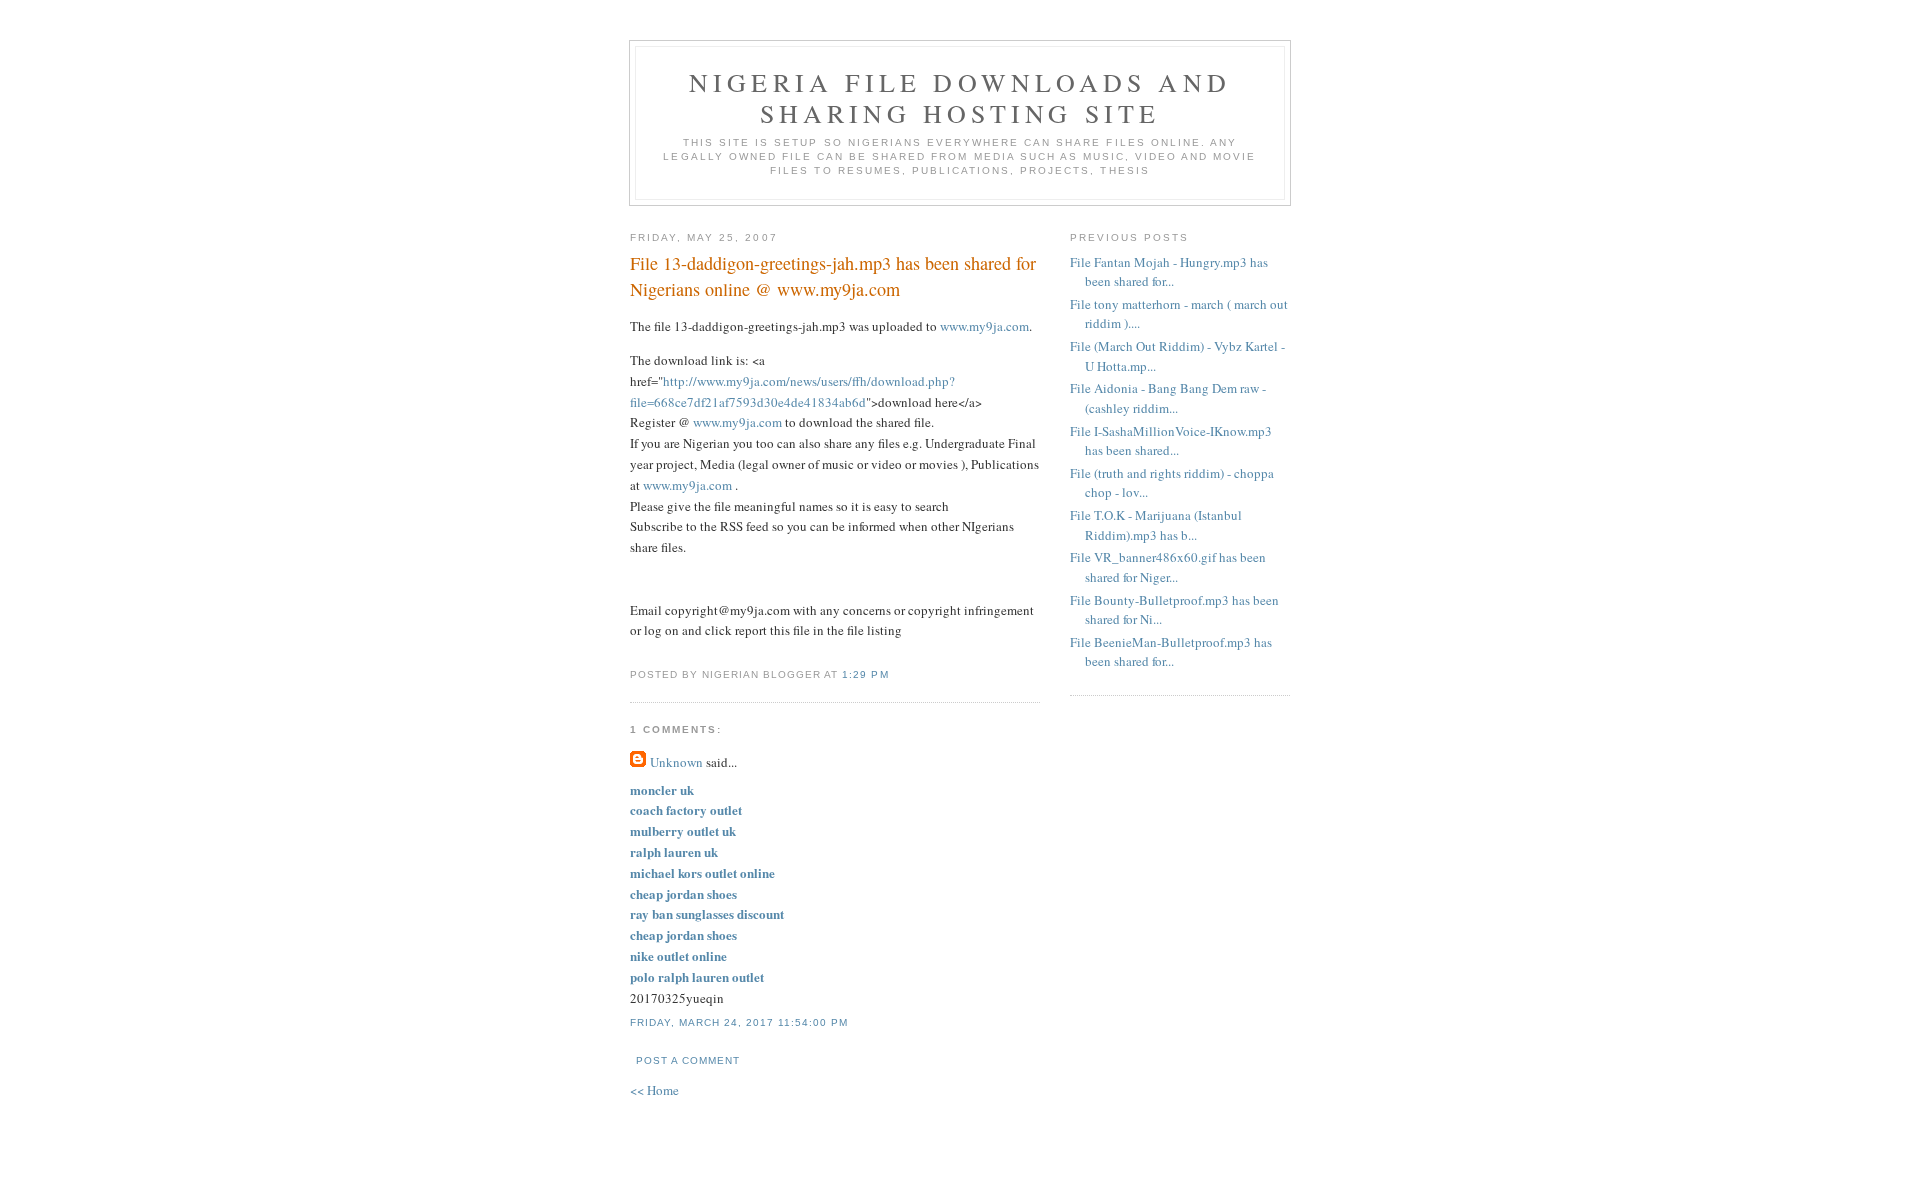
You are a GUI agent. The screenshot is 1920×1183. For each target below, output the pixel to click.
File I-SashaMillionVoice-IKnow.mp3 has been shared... (1171, 441)
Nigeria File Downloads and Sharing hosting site (960, 97)
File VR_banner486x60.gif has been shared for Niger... (1168, 567)
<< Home (654, 1090)
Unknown (676, 762)
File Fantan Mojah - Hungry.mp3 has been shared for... (1169, 272)
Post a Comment (688, 1060)
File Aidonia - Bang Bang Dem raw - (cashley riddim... (1168, 398)
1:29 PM (865, 674)
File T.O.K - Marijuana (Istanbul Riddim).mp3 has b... (1156, 525)
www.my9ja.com (984, 326)
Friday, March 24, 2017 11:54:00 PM (739, 1022)
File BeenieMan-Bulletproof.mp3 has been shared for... (1171, 652)
